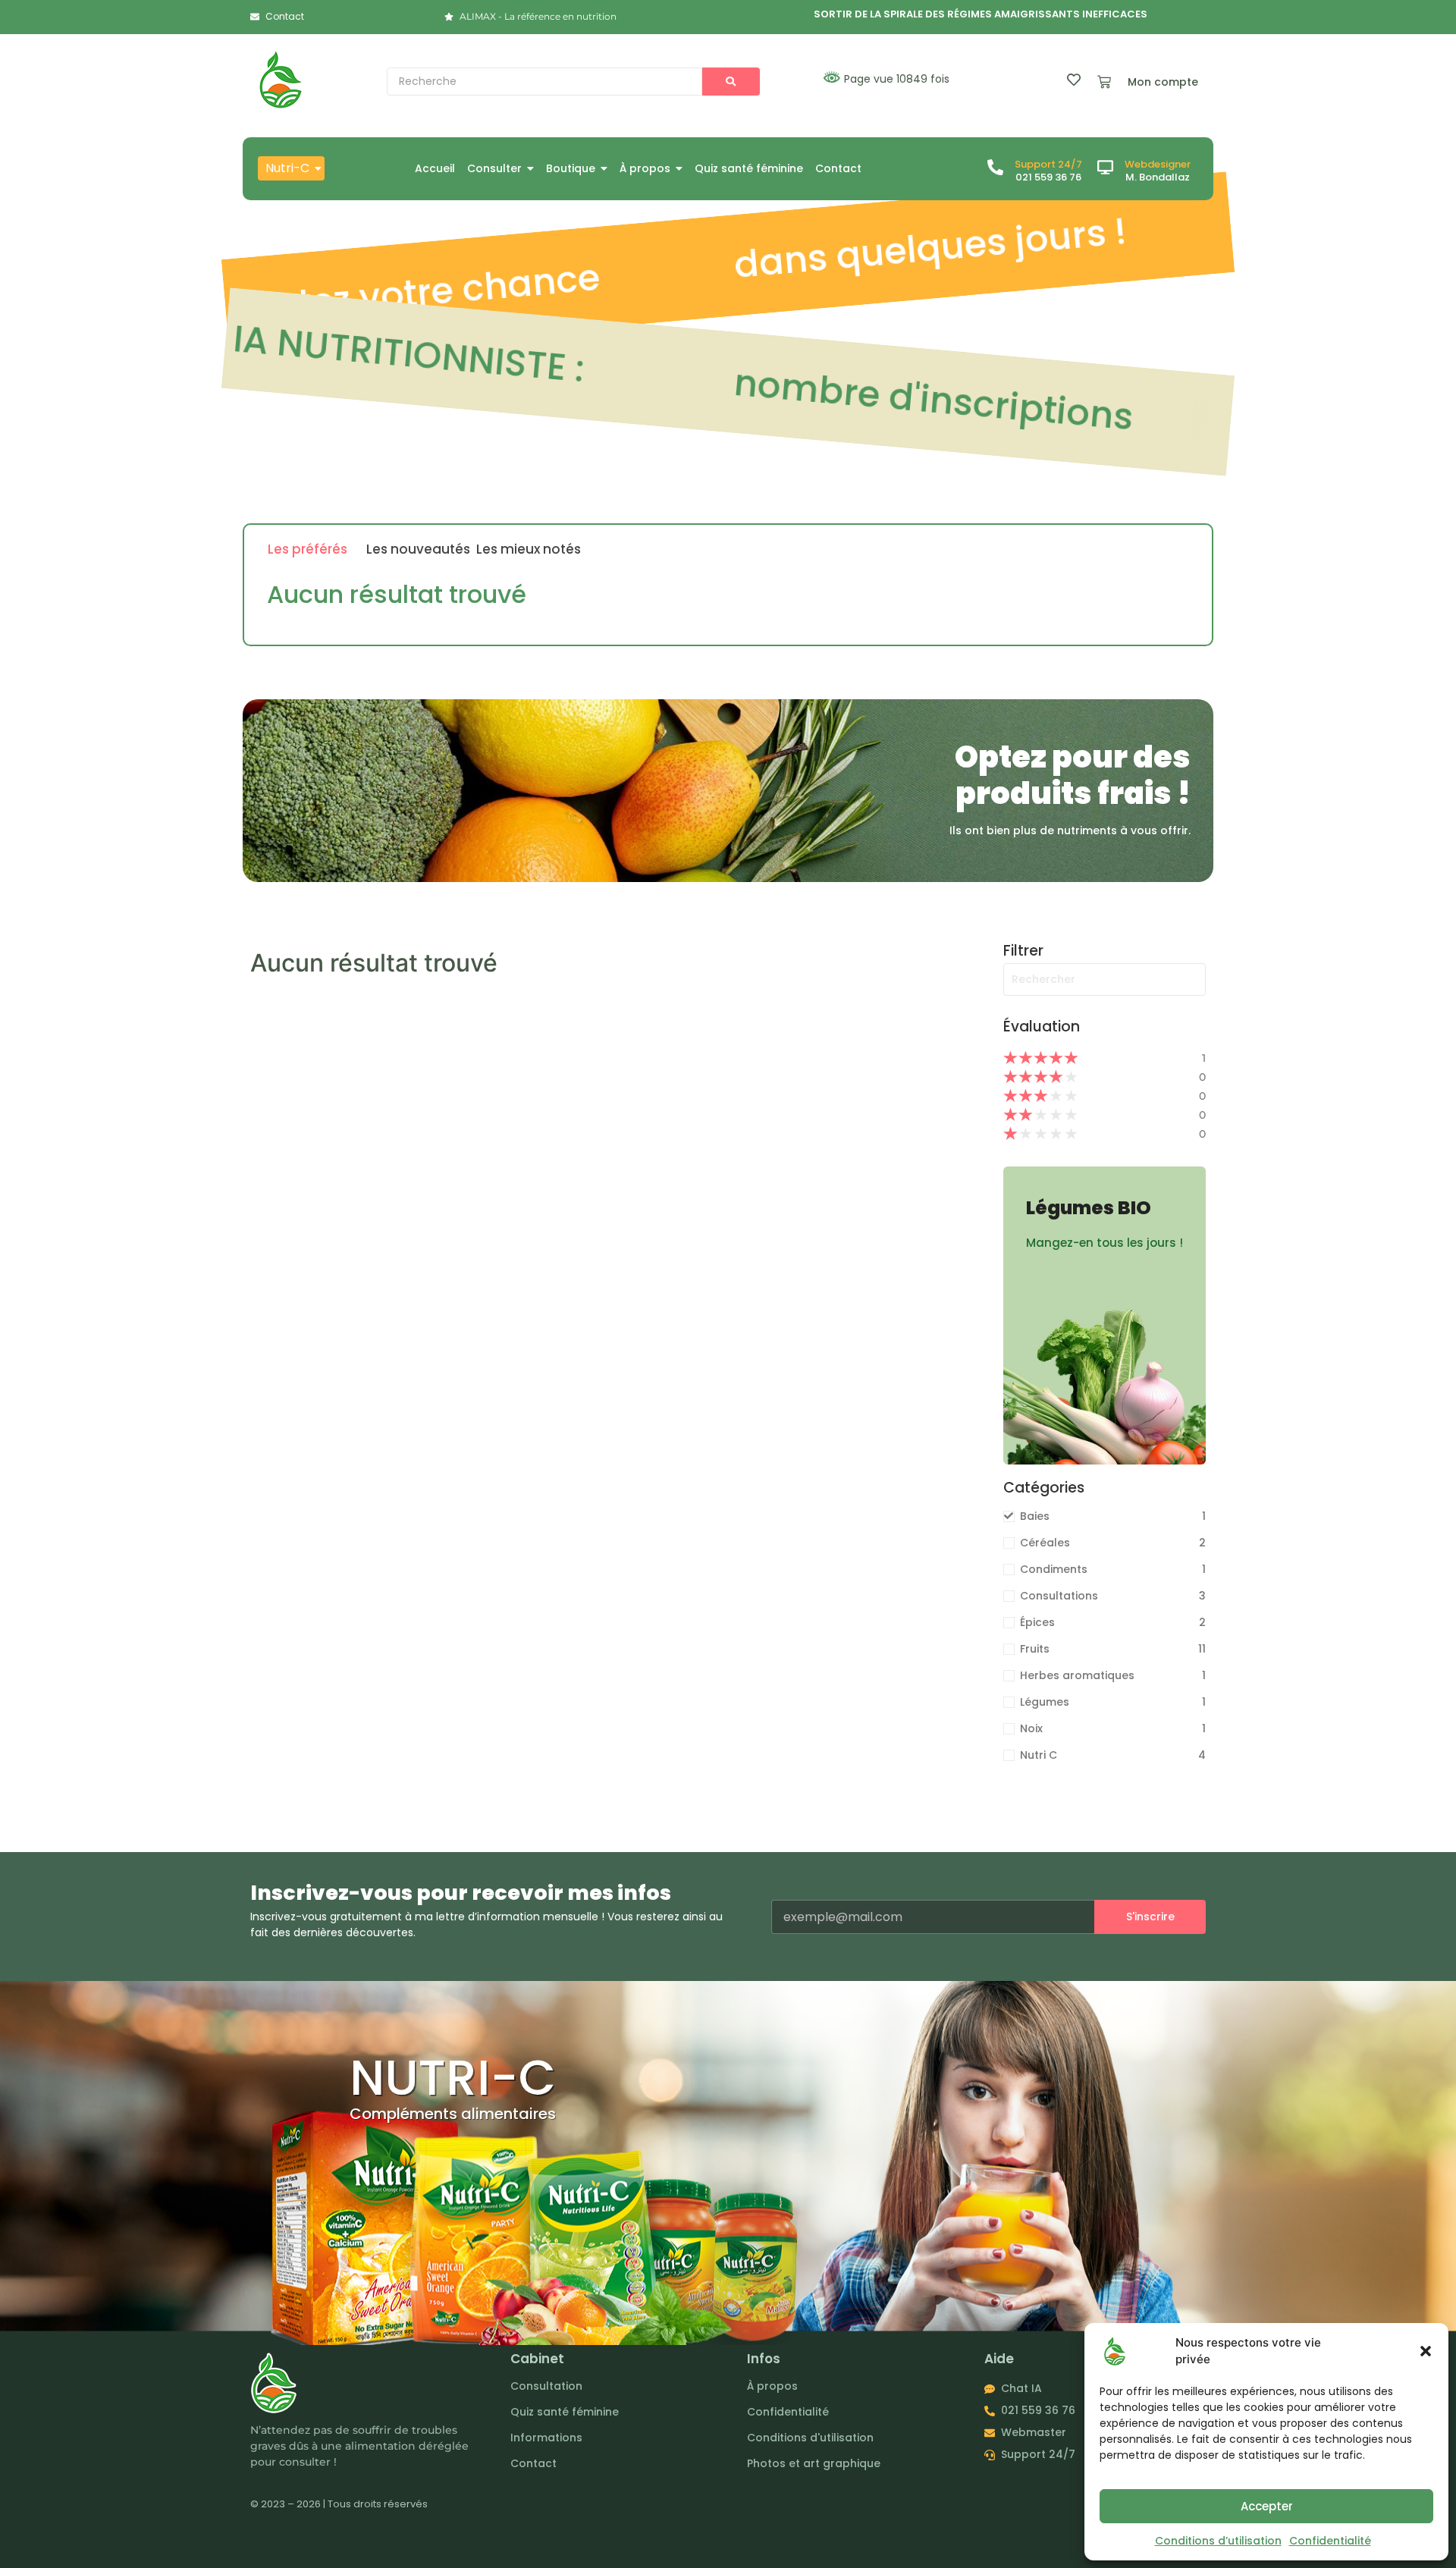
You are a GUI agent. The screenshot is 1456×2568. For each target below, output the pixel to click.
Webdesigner (1158, 164)
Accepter (1267, 2506)
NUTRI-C (453, 2078)
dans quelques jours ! (657, 272)
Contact (533, 2463)
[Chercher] (731, 82)
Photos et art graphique (814, 2463)
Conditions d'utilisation (810, 2438)
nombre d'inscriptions (433, 355)
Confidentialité (1330, 2541)
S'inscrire (1150, 1917)
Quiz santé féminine (565, 2412)
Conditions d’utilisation (1218, 2541)
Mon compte (1163, 82)
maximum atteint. (897, 396)
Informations (546, 2438)
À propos (772, 2386)
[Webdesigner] (1105, 168)
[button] (1426, 2351)
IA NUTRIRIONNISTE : (1139, 230)
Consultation (546, 2386)
